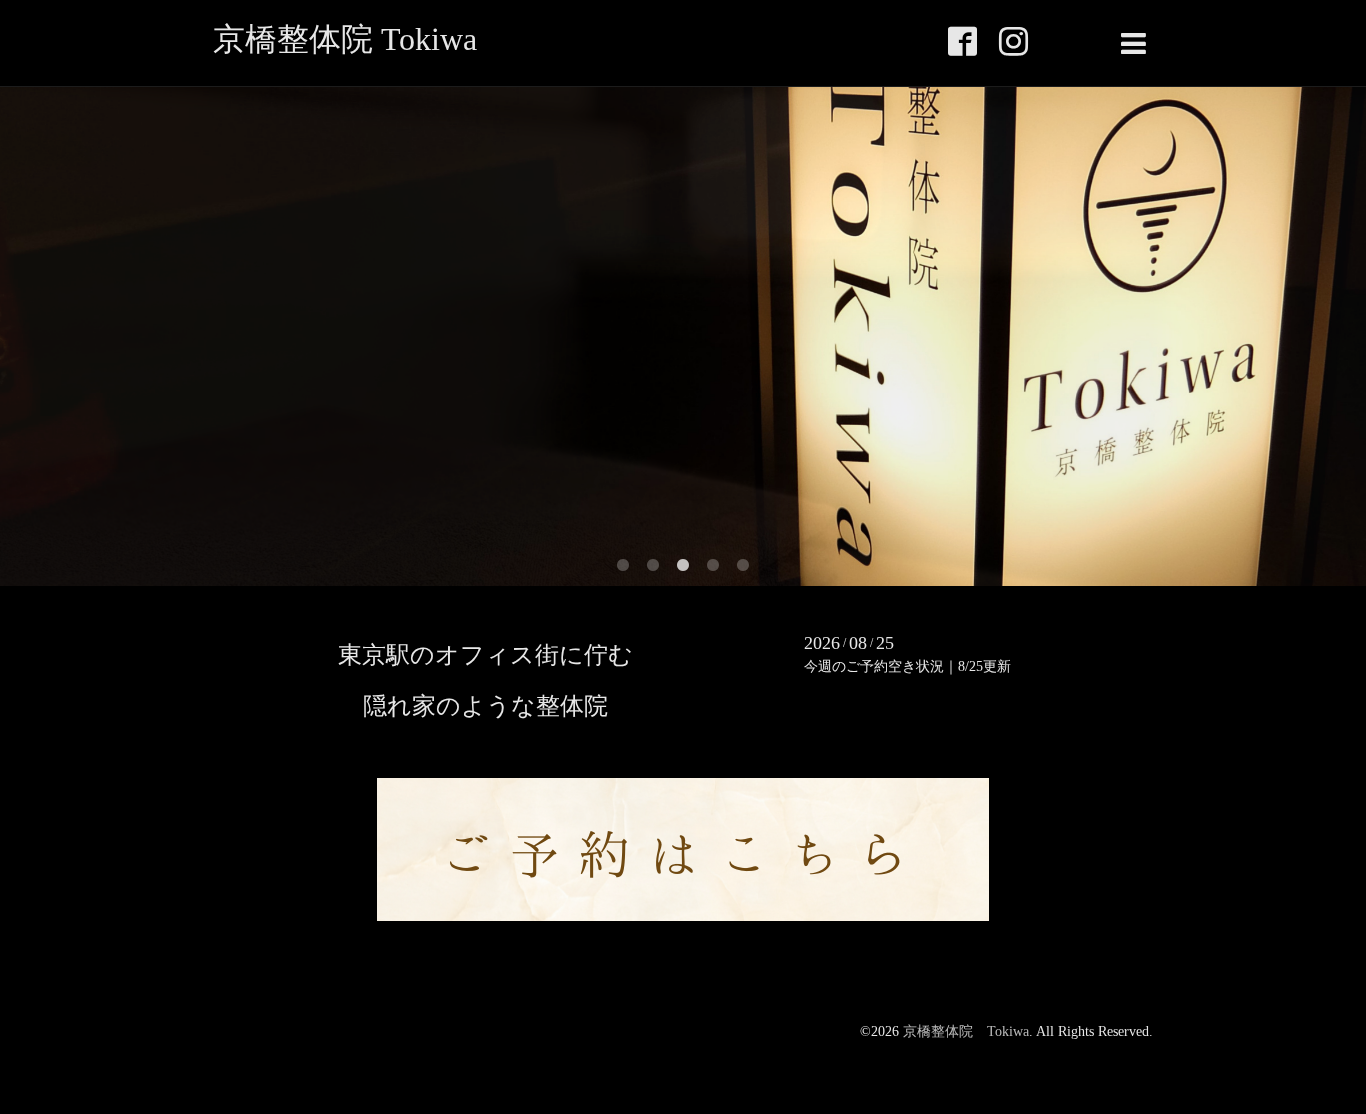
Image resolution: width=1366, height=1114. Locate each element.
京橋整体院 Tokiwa (345, 39)
